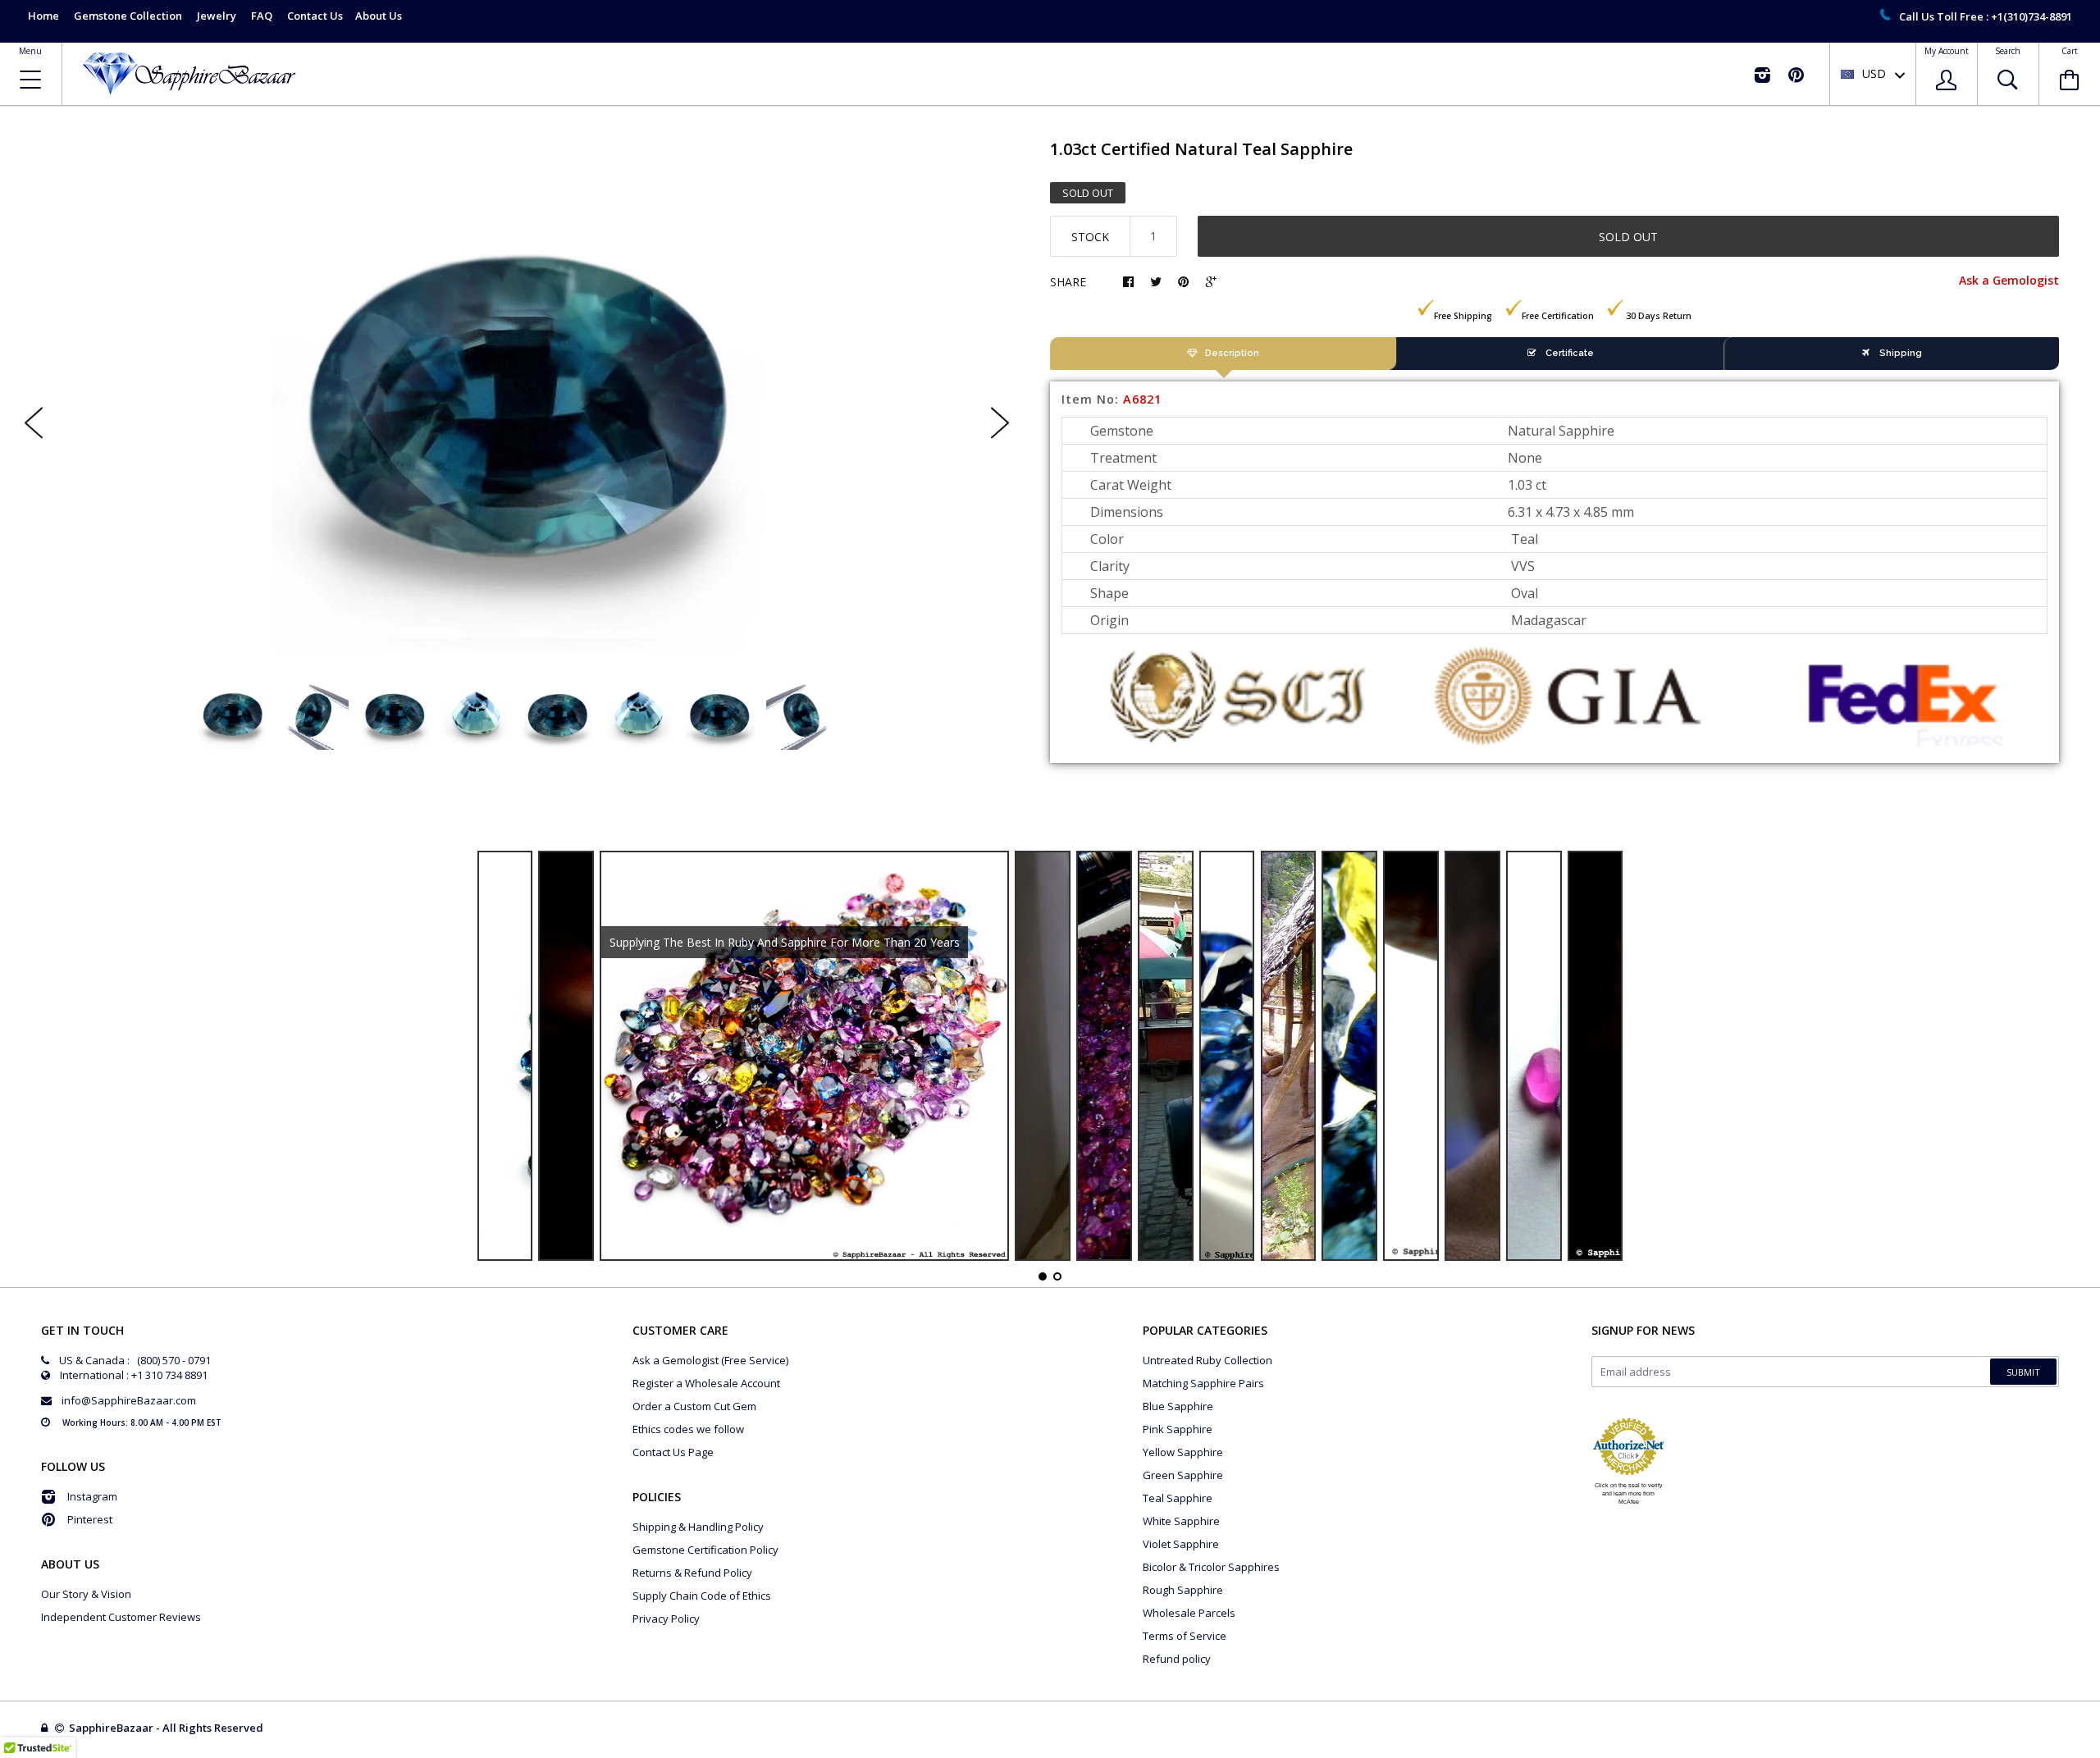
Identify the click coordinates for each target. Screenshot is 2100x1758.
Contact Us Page (673, 1452)
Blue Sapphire (1178, 1406)
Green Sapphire (1183, 1475)
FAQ (262, 16)
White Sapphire (1181, 1521)
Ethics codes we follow (688, 1429)
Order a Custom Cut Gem (694, 1406)
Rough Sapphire (1183, 1590)
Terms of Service (1185, 1636)
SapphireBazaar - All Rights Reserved (167, 1728)
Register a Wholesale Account (706, 1383)
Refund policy (1177, 1659)
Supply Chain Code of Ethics (702, 1596)
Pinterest (90, 1519)
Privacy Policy (666, 1619)
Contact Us (315, 16)
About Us (379, 16)
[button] (2099, 1754)
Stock (1090, 237)
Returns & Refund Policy (692, 1573)
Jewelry (217, 16)
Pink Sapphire (1178, 1429)
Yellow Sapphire (1183, 1452)
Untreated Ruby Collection (1207, 1360)
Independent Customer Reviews (121, 1617)
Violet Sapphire (1181, 1544)
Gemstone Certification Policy (705, 1550)
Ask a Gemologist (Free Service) (710, 1360)
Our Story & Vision (86, 1594)
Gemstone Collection (128, 16)
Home (43, 16)
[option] (517, 409)
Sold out (1628, 237)
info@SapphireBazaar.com (129, 1400)
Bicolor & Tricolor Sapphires (1211, 1567)
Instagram (92, 1496)
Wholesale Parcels (1189, 1613)
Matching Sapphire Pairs (1203, 1383)
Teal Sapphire (1178, 1498)
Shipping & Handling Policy (698, 1527)
